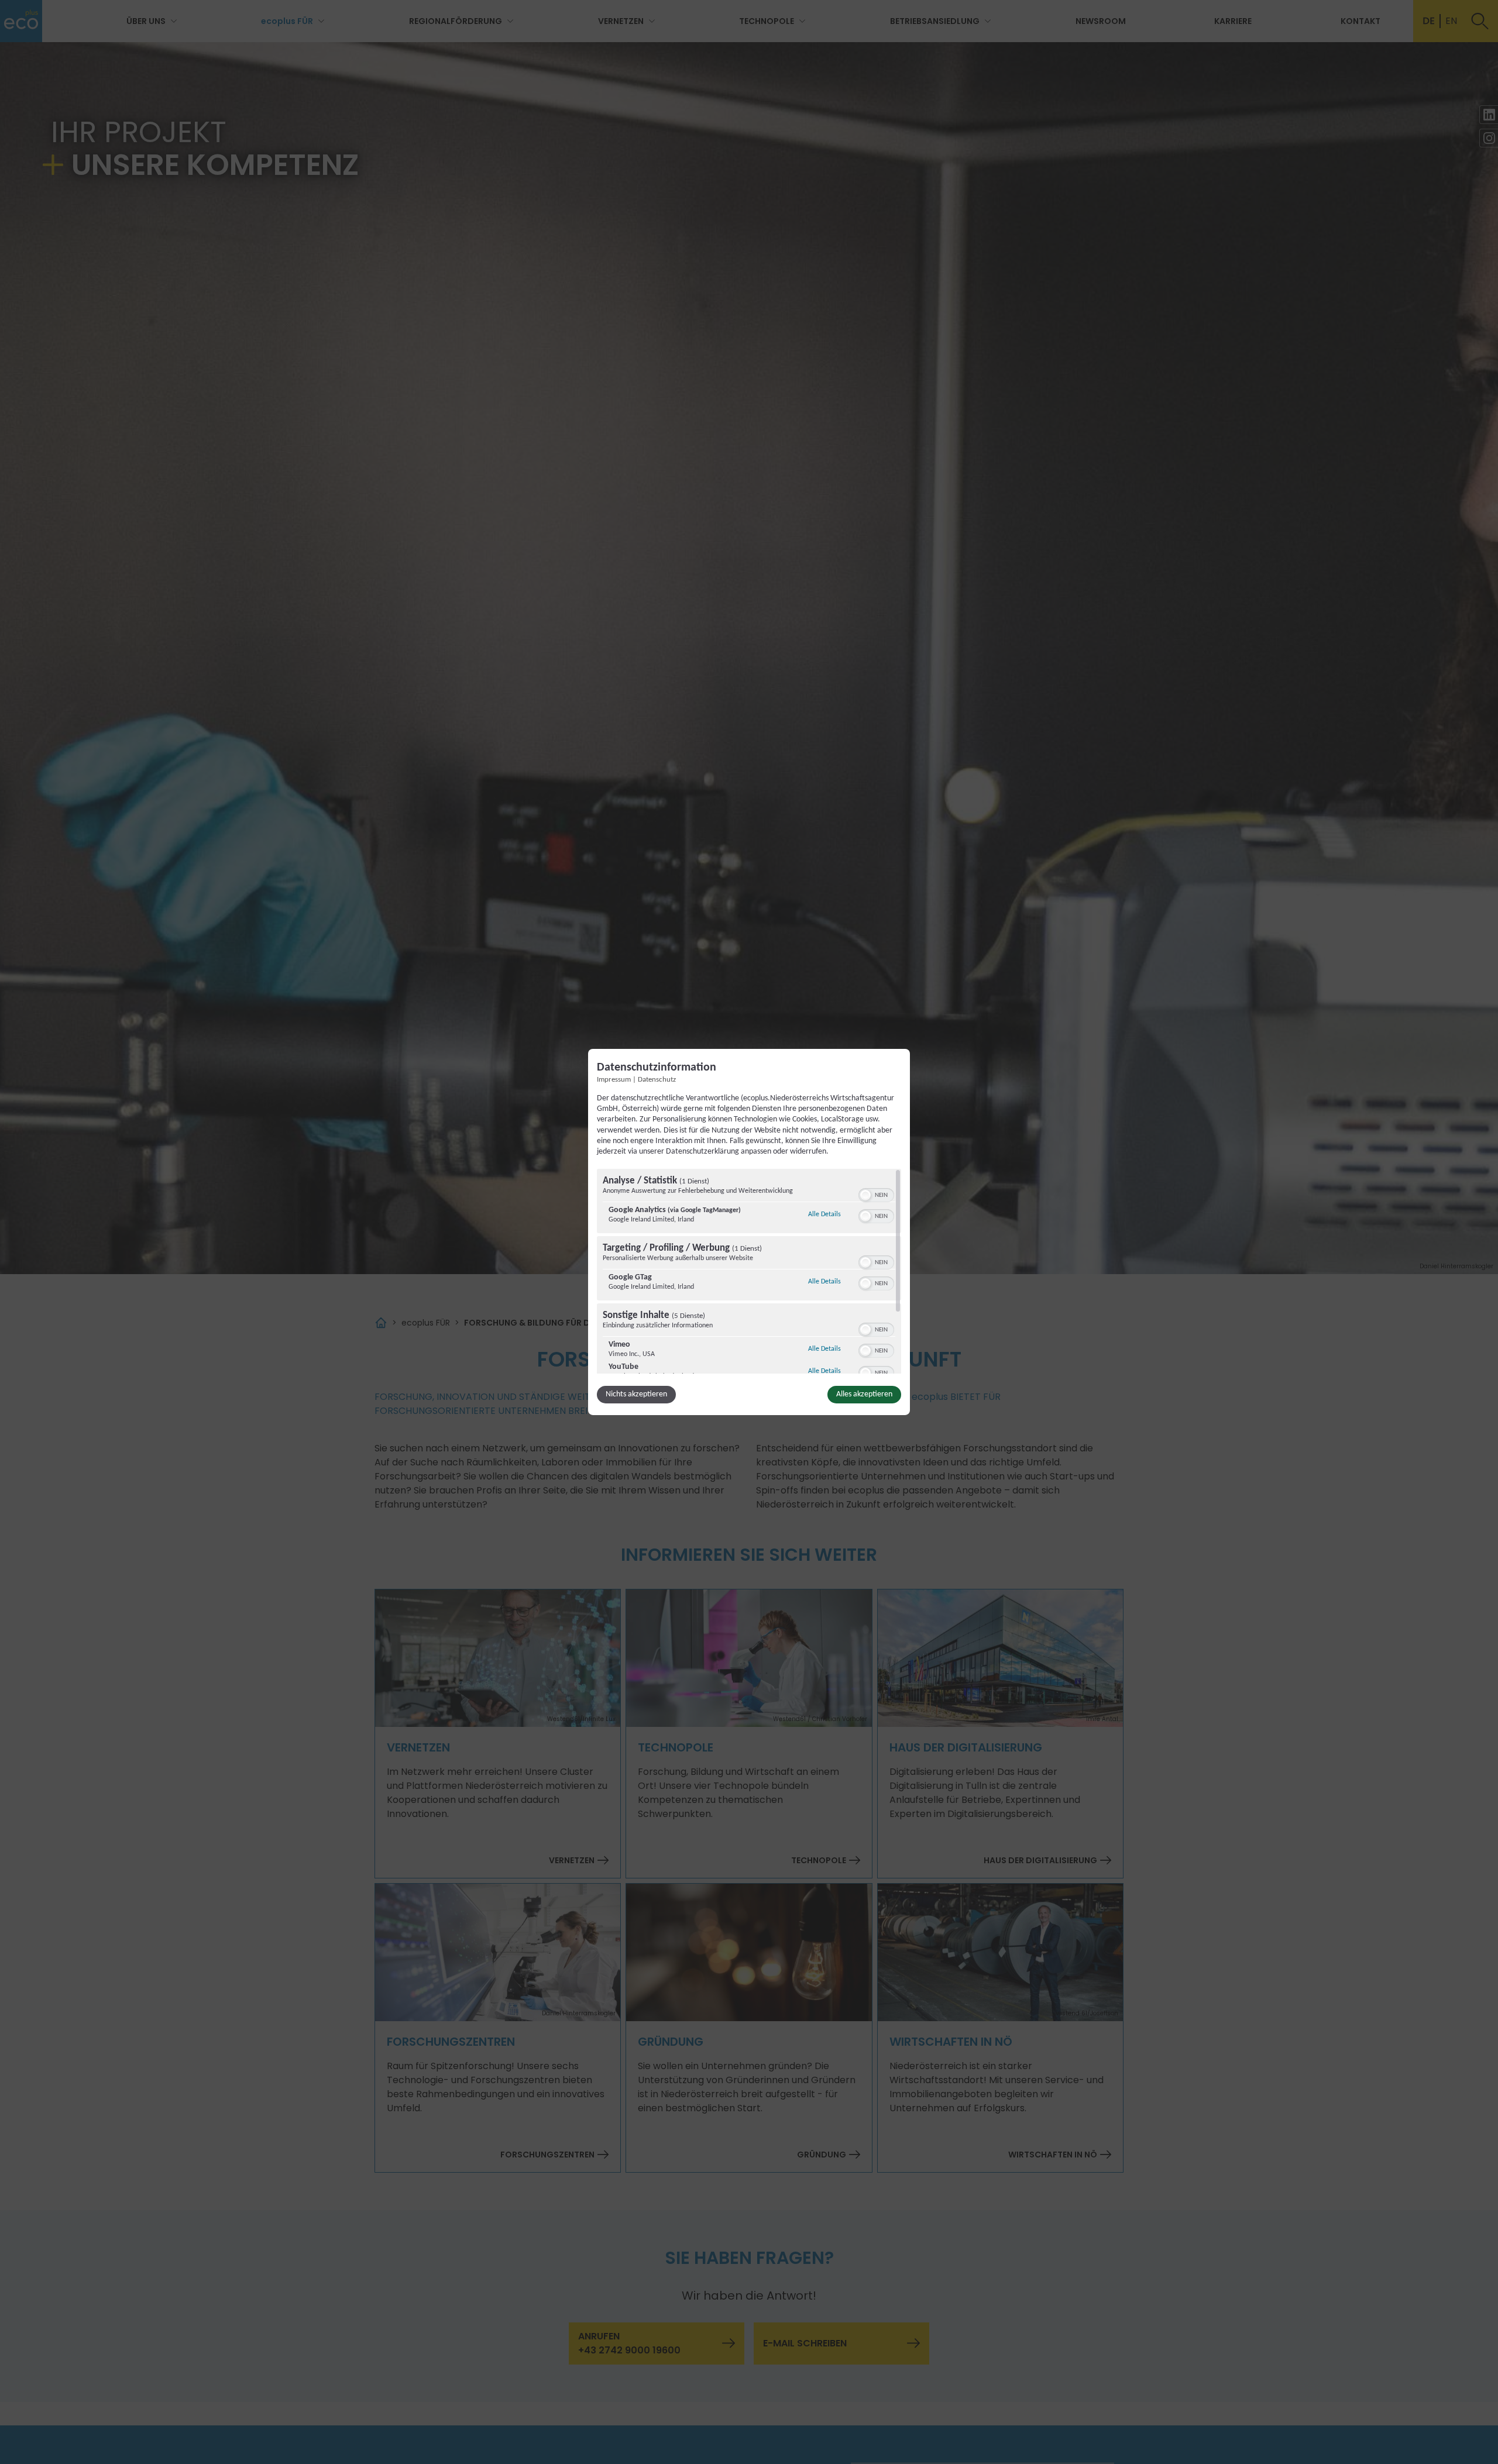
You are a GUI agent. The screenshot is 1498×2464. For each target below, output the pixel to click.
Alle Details (824, 1214)
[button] (865, 1195)
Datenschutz (657, 1080)
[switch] (876, 1194)
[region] (749, 1271)
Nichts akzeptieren (636, 1394)
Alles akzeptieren (864, 1394)
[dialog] (749, 1232)
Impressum (614, 1080)
